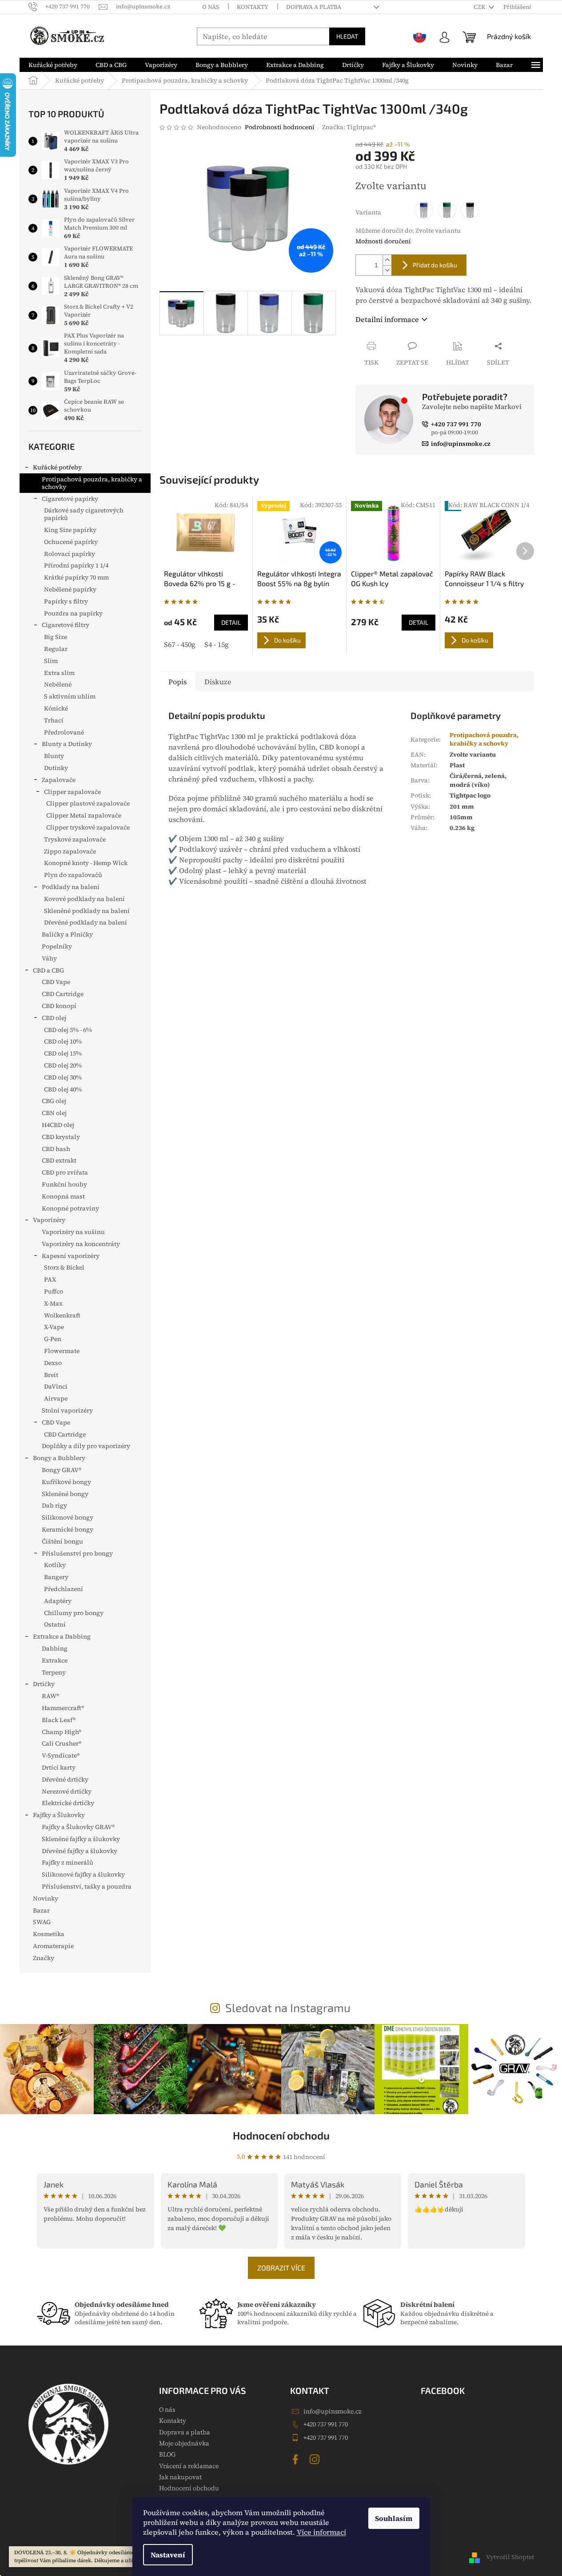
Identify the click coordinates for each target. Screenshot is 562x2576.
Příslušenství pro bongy (77, 1553)
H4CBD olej (58, 1125)
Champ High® (62, 1732)
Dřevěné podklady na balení (86, 922)
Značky (44, 1958)
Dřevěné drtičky (65, 1779)
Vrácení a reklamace (189, 2466)
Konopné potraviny (70, 1208)
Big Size (56, 637)
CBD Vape (56, 982)
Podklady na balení (71, 887)
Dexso (53, 1363)
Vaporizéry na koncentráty (81, 1244)
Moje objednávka (184, 2443)
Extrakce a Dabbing (62, 1636)
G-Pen (53, 1339)
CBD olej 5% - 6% (68, 1030)
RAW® (50, 1696)
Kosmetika (49, 1934)
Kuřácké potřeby (57, 467)
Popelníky (57, 946)
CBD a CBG (48, 970)
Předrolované (64, 732)
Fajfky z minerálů (68, 1862)
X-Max (53, 1303)
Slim (51, 661)
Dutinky (56, 768)
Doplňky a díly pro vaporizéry (86, 1446)
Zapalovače (59, 780)
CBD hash (56, 1149)
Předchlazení (64, 1589)
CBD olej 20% (63, 1065)
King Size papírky (70, 530)
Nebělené (58, 684)
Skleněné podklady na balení (87, 911)
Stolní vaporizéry (67, 1410)
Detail (231, 622)
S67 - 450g (180, 644)
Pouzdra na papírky (73, 613)
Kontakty (253, 7)
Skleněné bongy (65, 1494)
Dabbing (55, 1648)
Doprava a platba (314, 7)
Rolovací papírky (70, 554)
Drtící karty (59, 1767)
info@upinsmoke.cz (333, 2411)
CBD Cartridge (63, 994)
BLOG (167, 2454)
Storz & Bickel (64, 1267)
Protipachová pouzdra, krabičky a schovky (92, 483)
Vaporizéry (49, 1220)
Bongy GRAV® (62, 1470)
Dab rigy (54, 1505)
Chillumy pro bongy (74, 1613)
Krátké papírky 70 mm (76, 577)
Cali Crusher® (62, 1743)
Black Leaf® (59, 1720)
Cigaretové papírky (70, 499)
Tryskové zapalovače (75, 839)
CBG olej (54, 1101)
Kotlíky (55, 1565)
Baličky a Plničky (67, 934)
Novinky (46, 1898)
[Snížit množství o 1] (387, 270)
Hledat (347, 36)
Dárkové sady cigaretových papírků (84, 514)
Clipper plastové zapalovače (88, 803)
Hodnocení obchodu (281, 2135)
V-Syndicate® (61, 1755)
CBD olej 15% (63, 1053)
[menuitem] (53, 65)
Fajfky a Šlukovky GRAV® (78, 1827)
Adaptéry (58, 1601)
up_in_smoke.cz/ (316, 2459)
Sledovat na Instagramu (288, 2007)
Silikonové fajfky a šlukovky (83, 1874)
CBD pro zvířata (65, 1172)
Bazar (41, 1910)
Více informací (321, 2532)
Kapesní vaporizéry (71, 1256)
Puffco (54, 1291)
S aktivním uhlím (70, 696)
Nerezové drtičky (67, 1791)
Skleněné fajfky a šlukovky (81, 1839)
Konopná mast (63, 1196)
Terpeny (54, 1672)
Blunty (54, 756)
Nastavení (168, 2555)
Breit (51, 1375)
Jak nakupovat (180, 2477)
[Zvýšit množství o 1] (387, 260)
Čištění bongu (62, 1541)
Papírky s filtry (66, 601)
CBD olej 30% (63, 1077)
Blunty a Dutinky (67, 744)
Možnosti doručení (383, 241)
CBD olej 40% (63, 1089)
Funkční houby (64, 1184)
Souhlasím (394, 2518)
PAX (50, 1279)
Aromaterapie (53, 1946)
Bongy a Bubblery (59, 1458)
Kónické (56, 708)
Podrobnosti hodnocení (280, 127)
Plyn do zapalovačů (73, 875)
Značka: (349, 127)
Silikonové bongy (68, 1517)
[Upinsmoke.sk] (420, 36)
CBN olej (54, 1113)
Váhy (49, 958)
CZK (480, 7)
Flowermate (62, 1351)
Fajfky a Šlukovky (59, 1815)
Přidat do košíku (435, 265)
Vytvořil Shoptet (510, 2557)
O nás (211, 7)
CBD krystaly (61, 1137)
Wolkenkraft (62, 1315)
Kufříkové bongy (66, 1482)
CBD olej (54, 1018)
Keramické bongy (68, 1529)
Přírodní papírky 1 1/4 (76, 565)
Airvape (56, 1398)
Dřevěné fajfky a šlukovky (80, 1851)
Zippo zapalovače (70, 851)
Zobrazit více (281, 2268)
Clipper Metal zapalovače (84, 815)
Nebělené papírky (70, 589)
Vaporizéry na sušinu (73, 1232)
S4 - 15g (217, 644)
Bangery (56, 1577)
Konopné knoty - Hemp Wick (86, 863)
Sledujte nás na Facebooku (297, 2459)
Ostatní (55, 1624)
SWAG (42, 1922)
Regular (56, 649)
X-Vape (54, 1327)
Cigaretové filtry (66, 625)
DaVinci (56, 1386)
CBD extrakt (59, 1160)
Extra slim (59, 673)
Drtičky (44, 1684)
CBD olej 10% (63, 1041)
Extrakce (55, 1660)
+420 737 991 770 (326, 2424)
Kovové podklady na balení (84, 899)
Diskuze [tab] (218, 682)
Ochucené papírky (71, 542)
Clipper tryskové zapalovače (88, 827)
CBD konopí (59, 1006)
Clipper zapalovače (72, 792)
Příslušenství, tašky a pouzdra (87, 1886)
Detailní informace (387, 319)
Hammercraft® (63, 1708)
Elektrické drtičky (68, 1803)
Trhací (54, 720)
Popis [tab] (177, 682)
